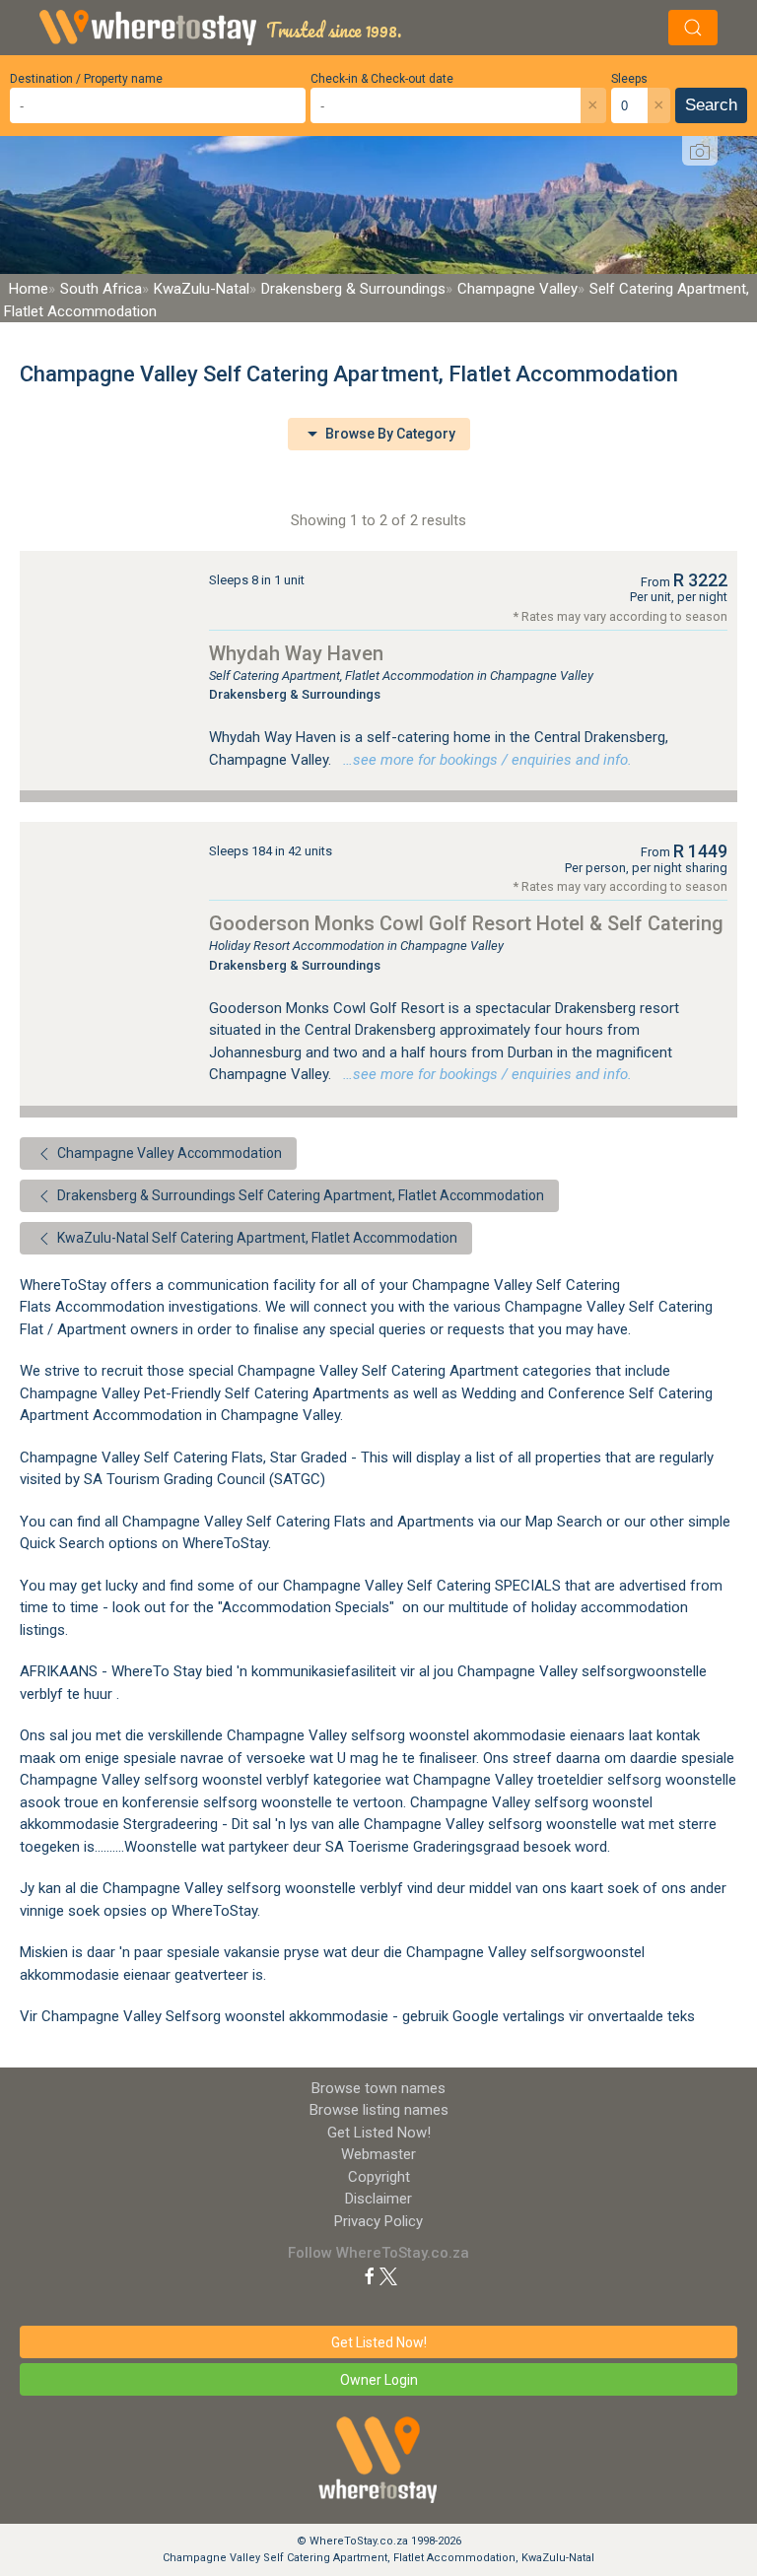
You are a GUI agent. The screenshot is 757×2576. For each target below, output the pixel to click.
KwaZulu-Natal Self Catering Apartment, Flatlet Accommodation (256, 1238)
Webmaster (378, 2154)
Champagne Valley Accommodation (168, 1153)
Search (711, 105)
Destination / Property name (86, 79)
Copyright (379, 2177)
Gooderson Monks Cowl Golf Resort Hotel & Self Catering (466, 923)
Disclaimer (378, 2199)
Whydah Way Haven (296, 653)
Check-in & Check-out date (382, 79)
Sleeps (629, 79)
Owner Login (379, 2380)
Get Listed (379, 2133)
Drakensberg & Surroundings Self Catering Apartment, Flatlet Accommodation (299, 1195)
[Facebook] (370, 2275)
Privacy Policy (378, 2221)
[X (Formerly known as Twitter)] (388, 2275)
